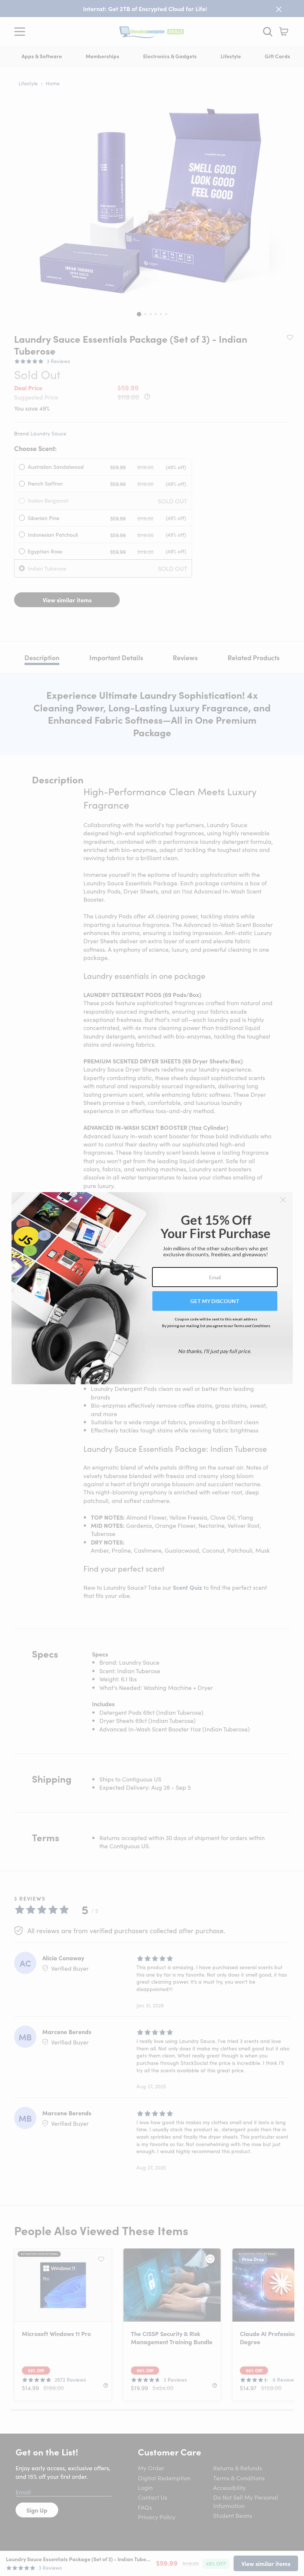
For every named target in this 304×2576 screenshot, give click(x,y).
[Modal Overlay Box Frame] (152, 1288)
